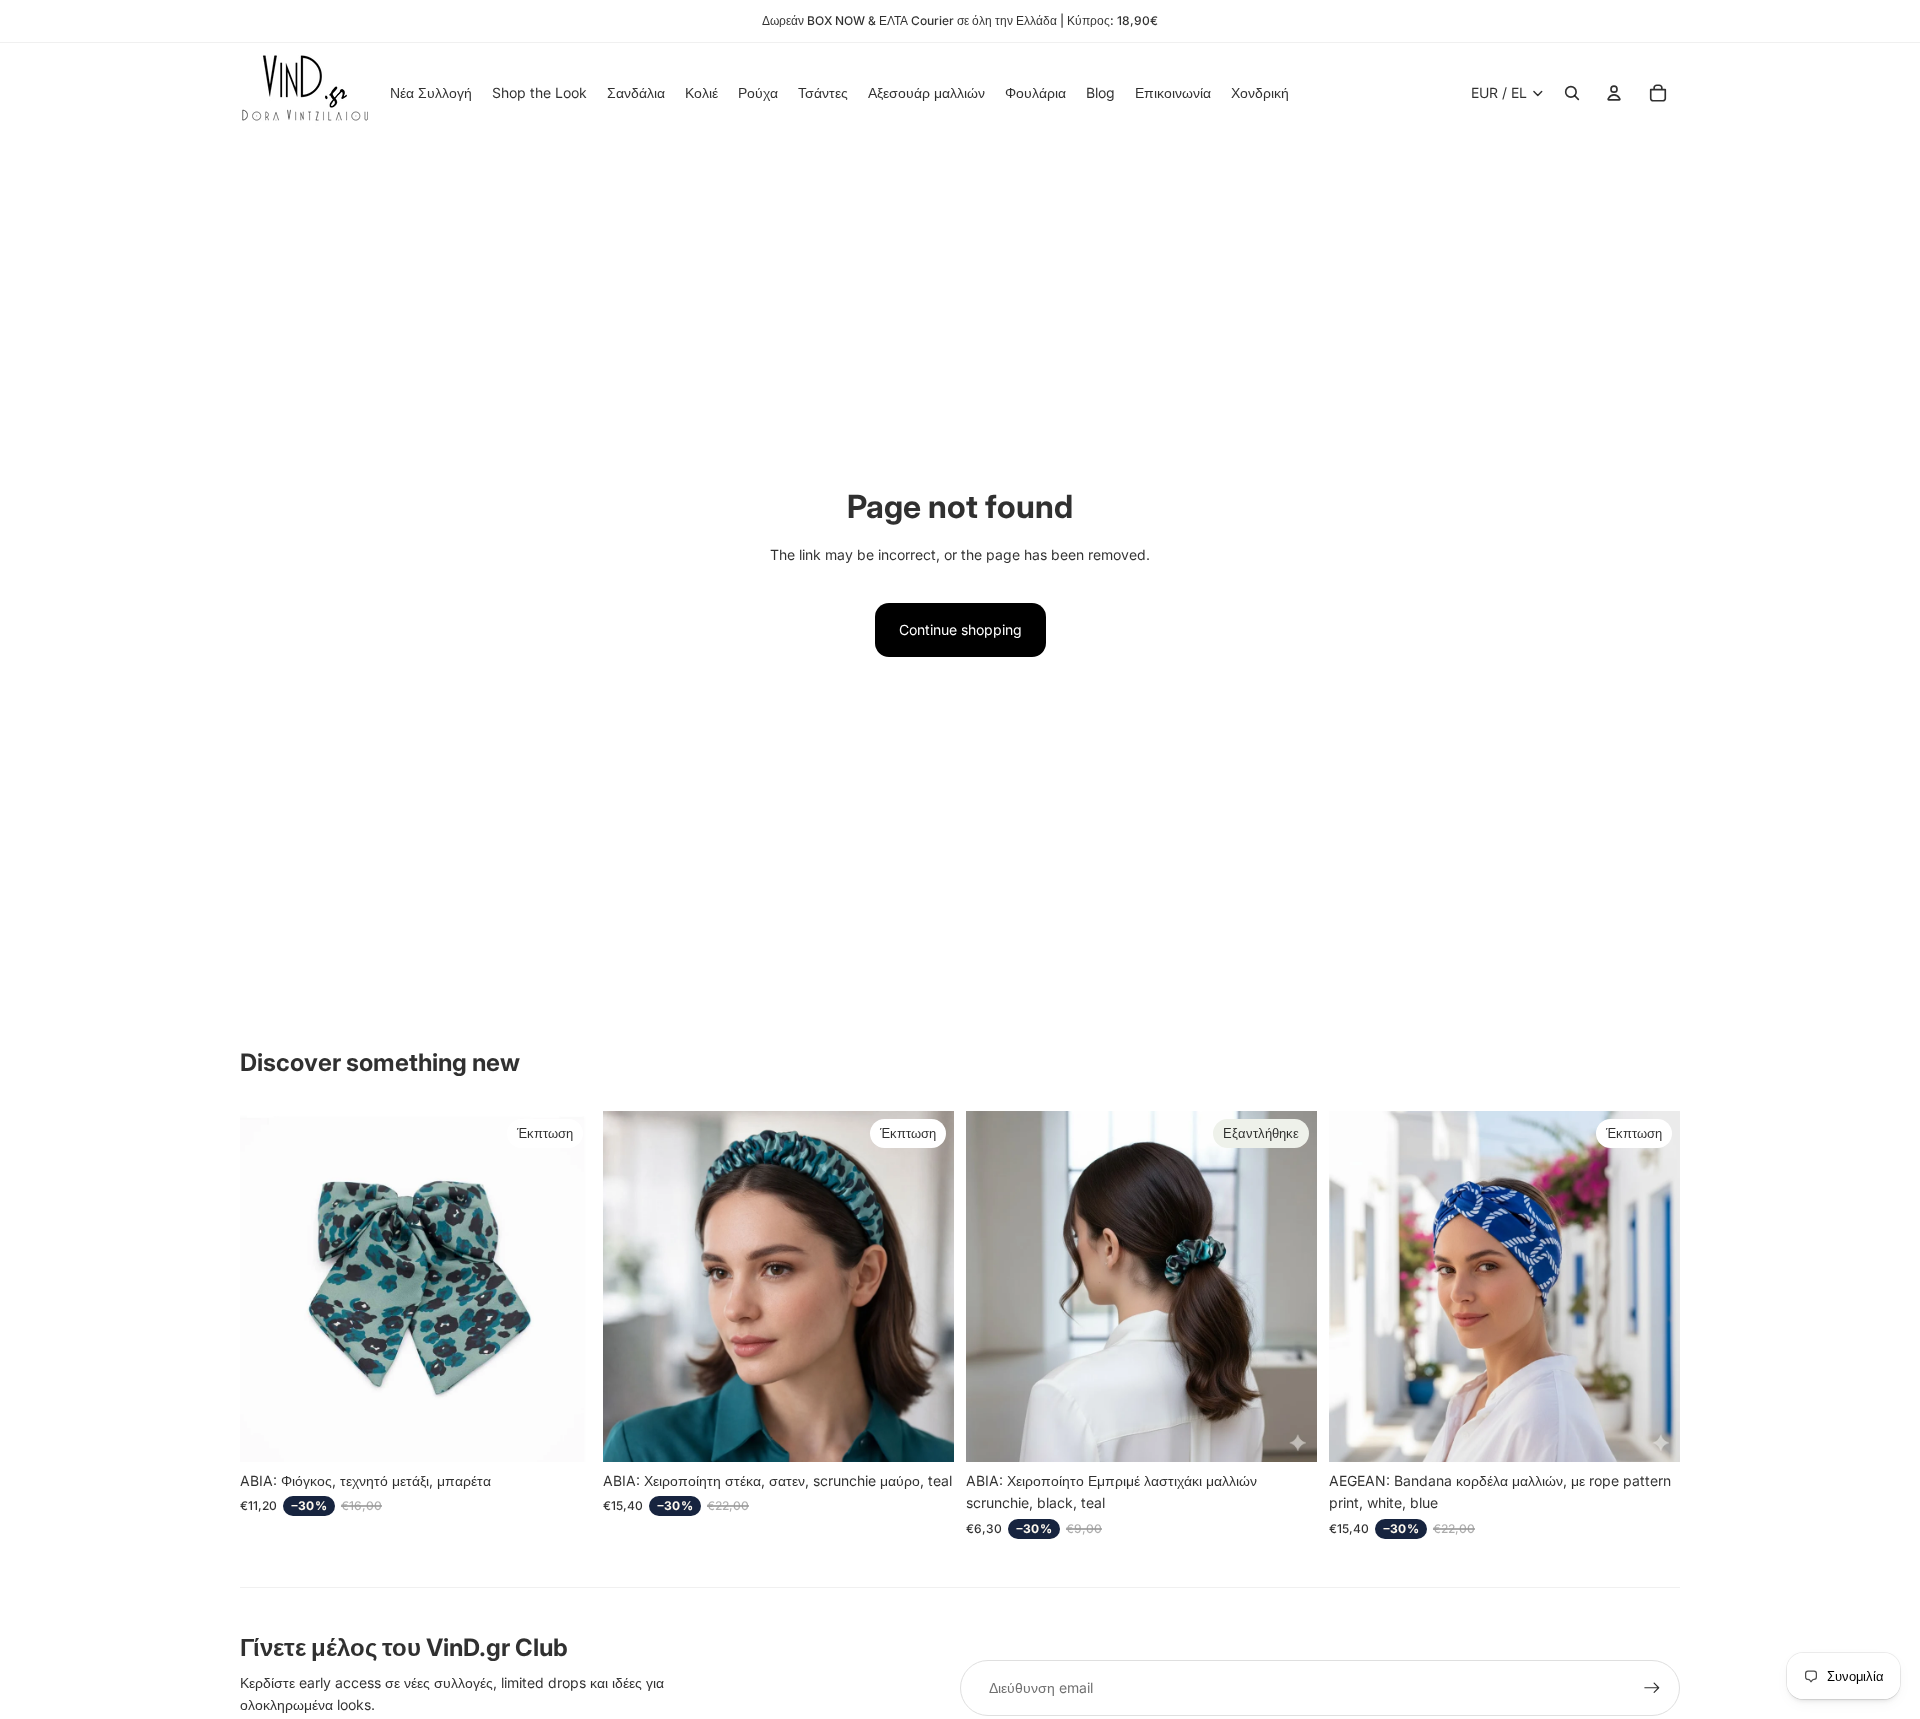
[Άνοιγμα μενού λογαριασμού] (1614, 93)
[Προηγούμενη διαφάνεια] (633, 1286)
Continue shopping (960, 629)
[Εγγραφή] (1652, 1688)
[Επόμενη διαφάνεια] (924, 1286)
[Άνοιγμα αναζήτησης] (1572, 93)
